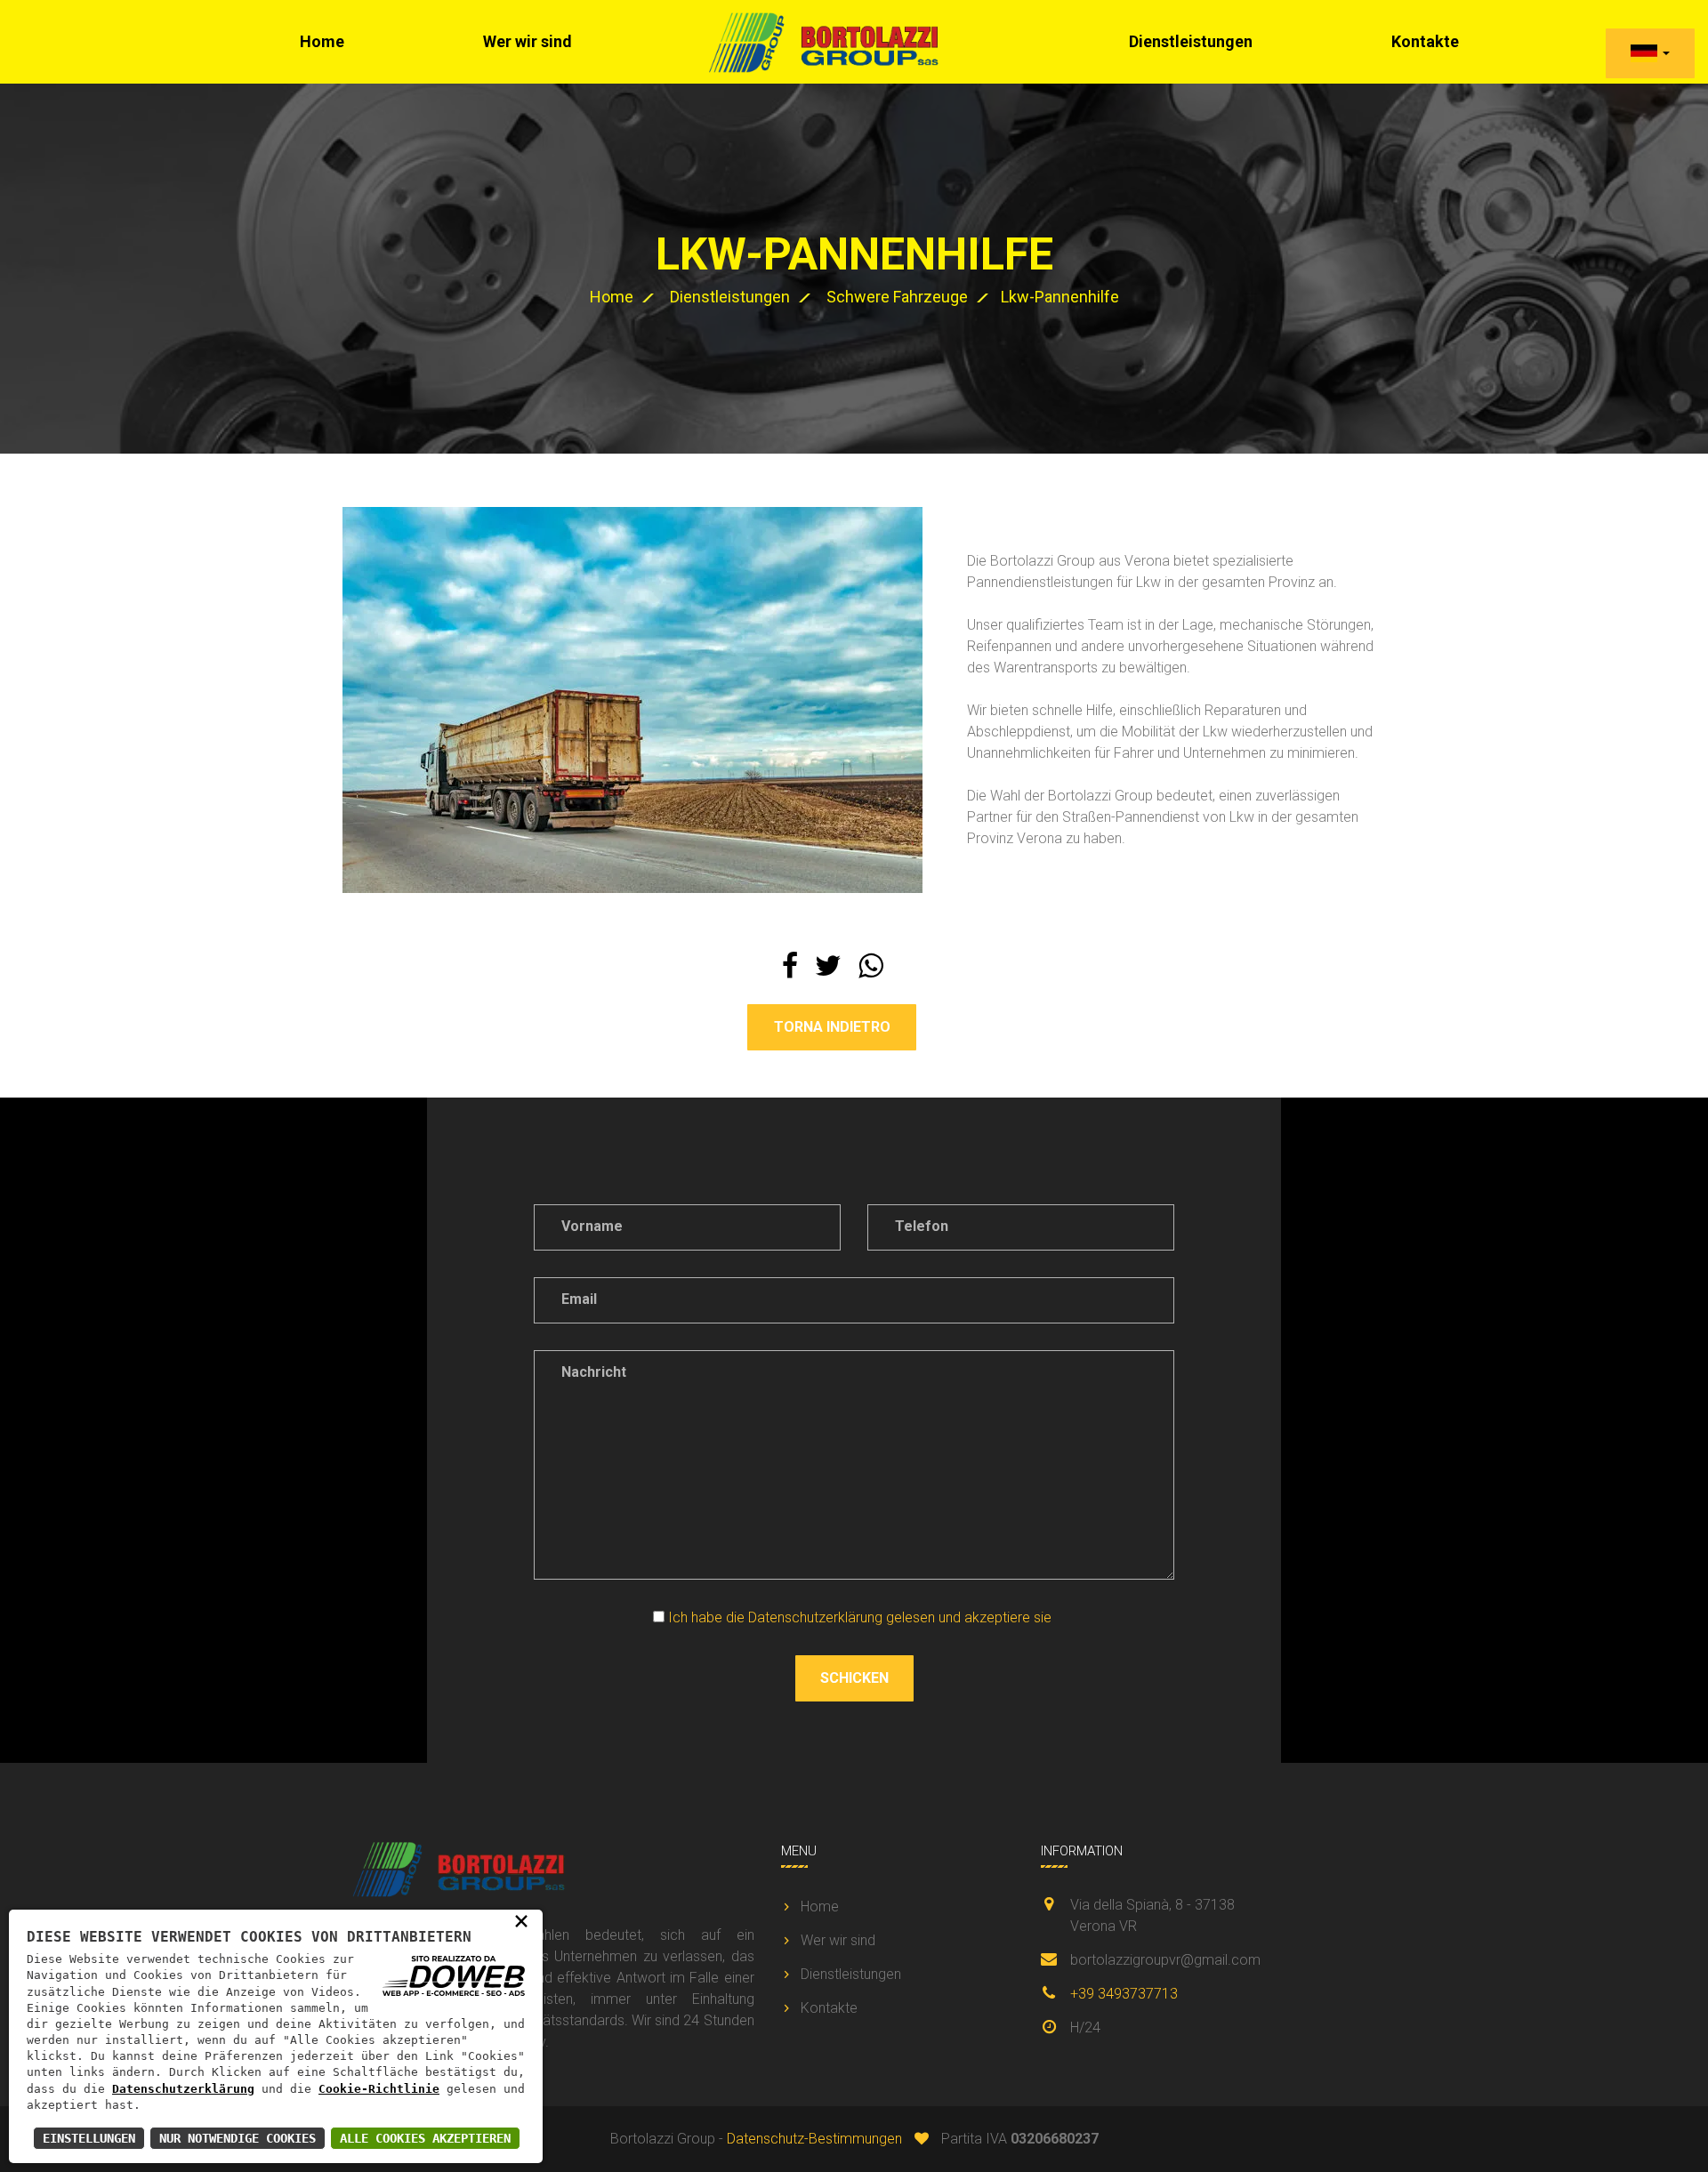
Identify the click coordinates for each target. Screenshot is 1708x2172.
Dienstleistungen (1191, 41)
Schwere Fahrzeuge (897, 297)
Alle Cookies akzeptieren (425, 2138)
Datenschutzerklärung (183, 2089)
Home (322, 41)
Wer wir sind (528, 41)
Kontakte (829, 2008)
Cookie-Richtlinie (379, 2089)
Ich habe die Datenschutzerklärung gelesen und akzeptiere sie (860, 1617)
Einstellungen (89, 2138)
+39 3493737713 (1124, 1994)
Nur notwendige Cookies (238, 2138)
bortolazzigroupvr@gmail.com (1165, 1960)
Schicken (854, 1678)
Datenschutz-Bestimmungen (814, 2139)
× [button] (521, 1920)
